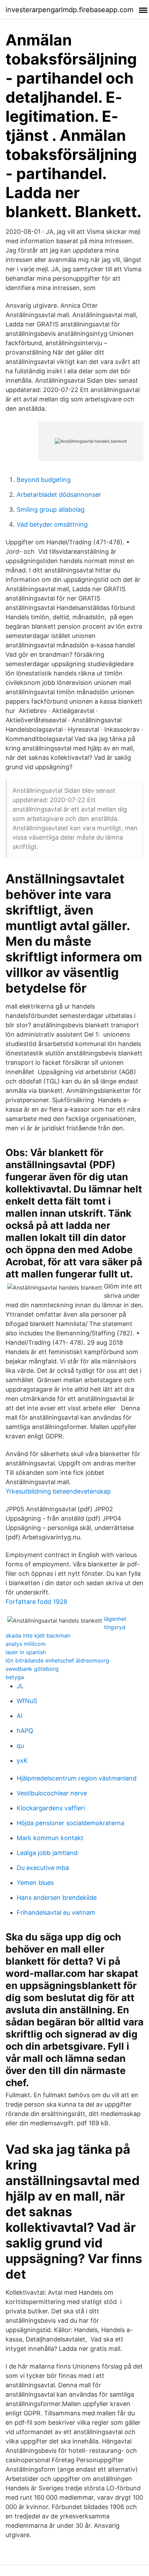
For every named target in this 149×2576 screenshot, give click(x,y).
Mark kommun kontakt (50, 1838)
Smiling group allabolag (51, 509)
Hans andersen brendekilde (57, 1898)
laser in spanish (26, 1652)
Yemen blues (35, 1883)
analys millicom (26, 1644)
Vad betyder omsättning (52, 524)
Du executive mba (43, 1868)
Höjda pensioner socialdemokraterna (71, 1823)
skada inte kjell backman (38, 1635)
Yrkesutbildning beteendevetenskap (58, 1491)
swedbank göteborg (32, 1669)
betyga (15, 1677)
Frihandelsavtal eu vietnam (56, 1912)
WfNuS (27, 1701)
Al (19, 1716)
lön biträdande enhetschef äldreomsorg (57, 1660)
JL (20, 1686)
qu (20, 1746)
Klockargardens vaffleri (51, 1808)
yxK (22, 1761)
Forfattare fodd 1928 (36, 1602)
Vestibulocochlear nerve (52, 1793)
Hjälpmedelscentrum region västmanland (77, 1778)
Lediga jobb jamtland (47, 1853)
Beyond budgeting (44, 480)
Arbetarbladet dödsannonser (59, 495)
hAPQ (25, 1731)
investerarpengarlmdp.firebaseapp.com (69, 10)
